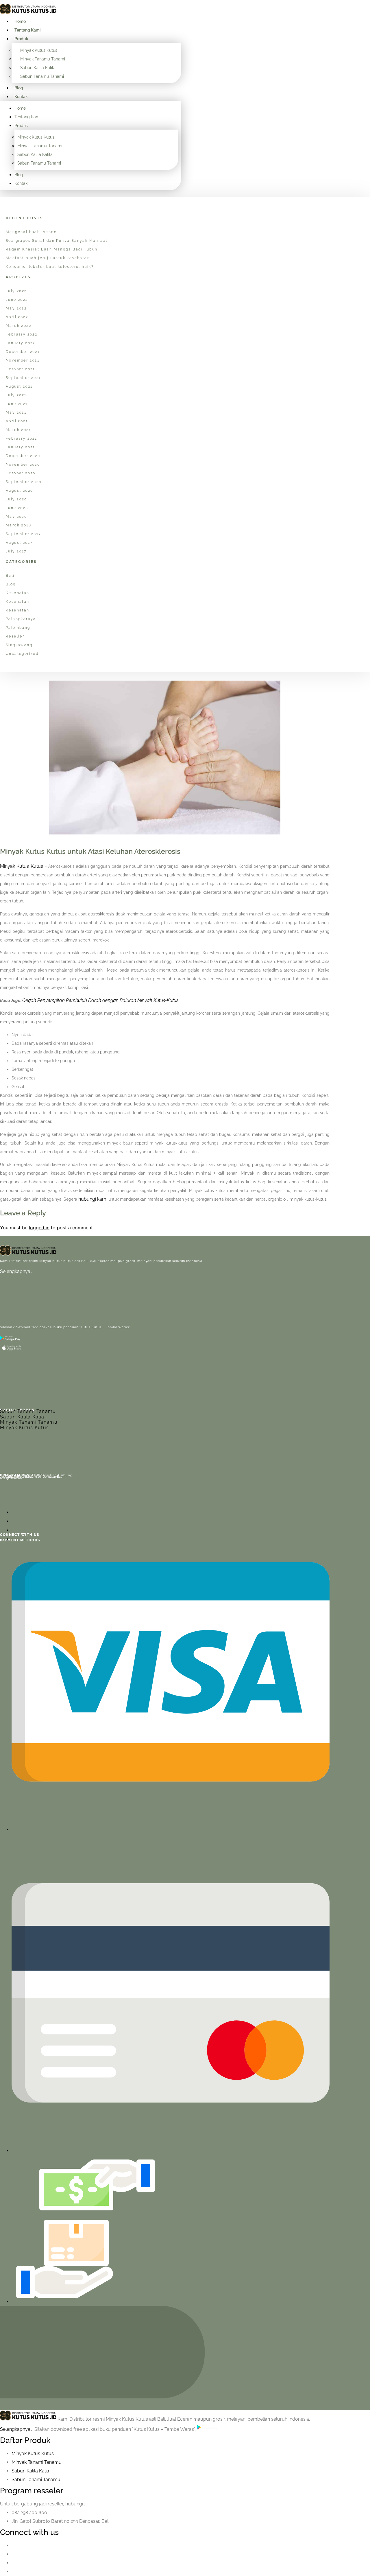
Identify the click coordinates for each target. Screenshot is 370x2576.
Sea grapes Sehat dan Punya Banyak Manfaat (57, 241)
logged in (39, 1228)
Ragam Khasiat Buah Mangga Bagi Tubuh (52, 249)
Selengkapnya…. (17, 1271)
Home (20, 21)
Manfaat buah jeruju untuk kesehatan (48, 258)
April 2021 (17, 421)
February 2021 (21, 438)
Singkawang (19, 645)
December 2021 (23, 352)
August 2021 (19, 386)
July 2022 (16, 291)
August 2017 (19, 543)
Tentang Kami (27, 30)
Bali (10, 576)
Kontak (21, 97)
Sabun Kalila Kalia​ (30, 2471)
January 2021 (20, 447)
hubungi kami (93, 1199)
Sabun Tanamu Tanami (42, 76)
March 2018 (18, 525)
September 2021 (23, 378)
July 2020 (16, 499)
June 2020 (17, 508)
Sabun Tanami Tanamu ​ (37, 2480)
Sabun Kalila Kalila (38, 68)
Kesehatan (18, 593)
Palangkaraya (21, 619)
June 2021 (17, 404)
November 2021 (23, 360)
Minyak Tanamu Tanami (43, 59)
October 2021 (20, 369)
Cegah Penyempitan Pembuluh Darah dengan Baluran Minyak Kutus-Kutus (100, 1000)
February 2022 (22, 334)
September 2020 (24, 482)
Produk (21, 39)
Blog (19, 88)
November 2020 (23, 465)
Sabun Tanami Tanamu (28, 1411)
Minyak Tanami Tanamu (29, 1422)
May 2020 (16, 517)
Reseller (15, 636)
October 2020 (21, 473)
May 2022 (16, 308)
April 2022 (17, 317)
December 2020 (23, 456)
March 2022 (18, 326)
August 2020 (19, 491)
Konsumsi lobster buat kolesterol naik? (50, 267)
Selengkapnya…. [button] (17, 2429)
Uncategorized (22, 654)
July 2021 (16, 395)
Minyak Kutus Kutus (39, 50)
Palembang (18, 628)
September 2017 (23, 534)
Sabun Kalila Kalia (22, 1417)
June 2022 (17, 300)
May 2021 (16, 412)
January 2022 (21, 343)
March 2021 (18, 430)
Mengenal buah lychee (31, 232)
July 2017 (16, 551)
